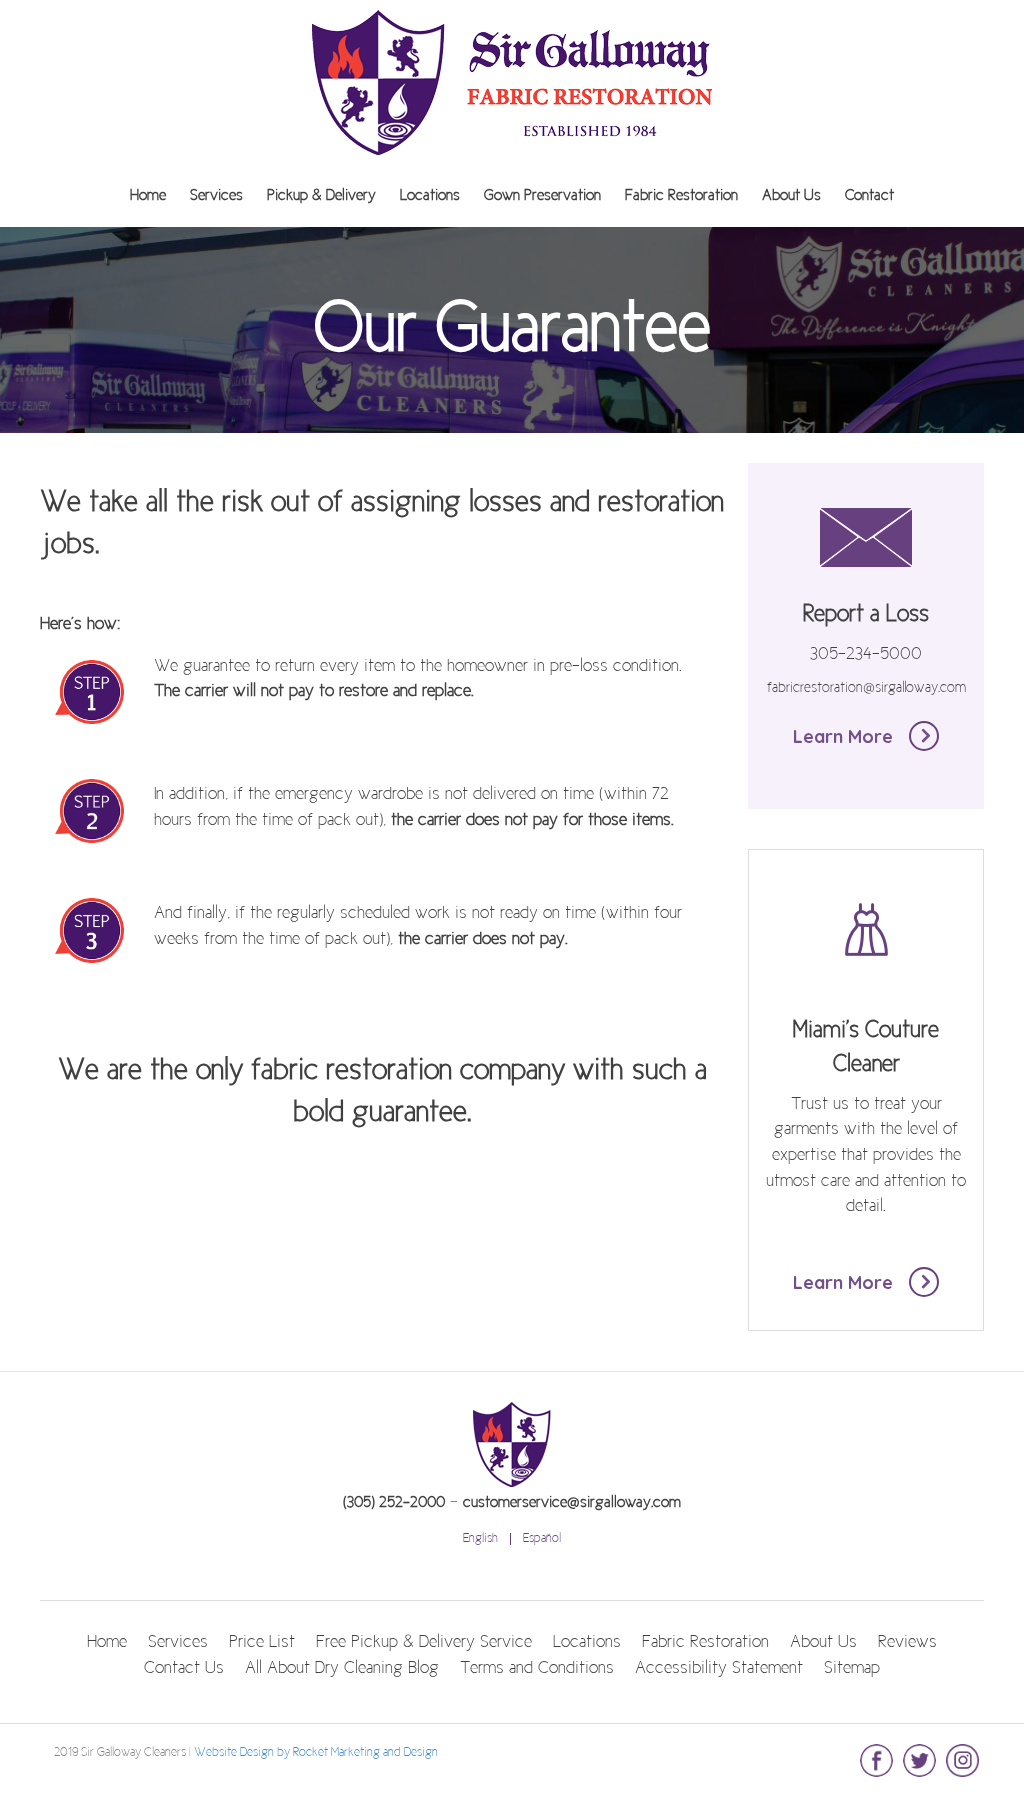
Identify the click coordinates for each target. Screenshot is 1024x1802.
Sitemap (852, 1669)
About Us (791, 196)
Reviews (907, 1643)
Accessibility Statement (719, 1669)
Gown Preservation (542, 196)
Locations (430, 196)
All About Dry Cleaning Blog (342, 1669)
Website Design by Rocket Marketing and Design (316, 1753)
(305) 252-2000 (394, 1503)
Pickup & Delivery (321, 196)
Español (542, 1539)
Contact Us (184, 1669)
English (480, 1539)
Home (148, 196)
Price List (262, 1643)
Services (216, 196)
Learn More (845, 736)
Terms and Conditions (537, 1669)
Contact (869, 196)
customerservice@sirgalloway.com (572, 1503)
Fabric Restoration (681, 196)
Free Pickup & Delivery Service (424, 1643)
